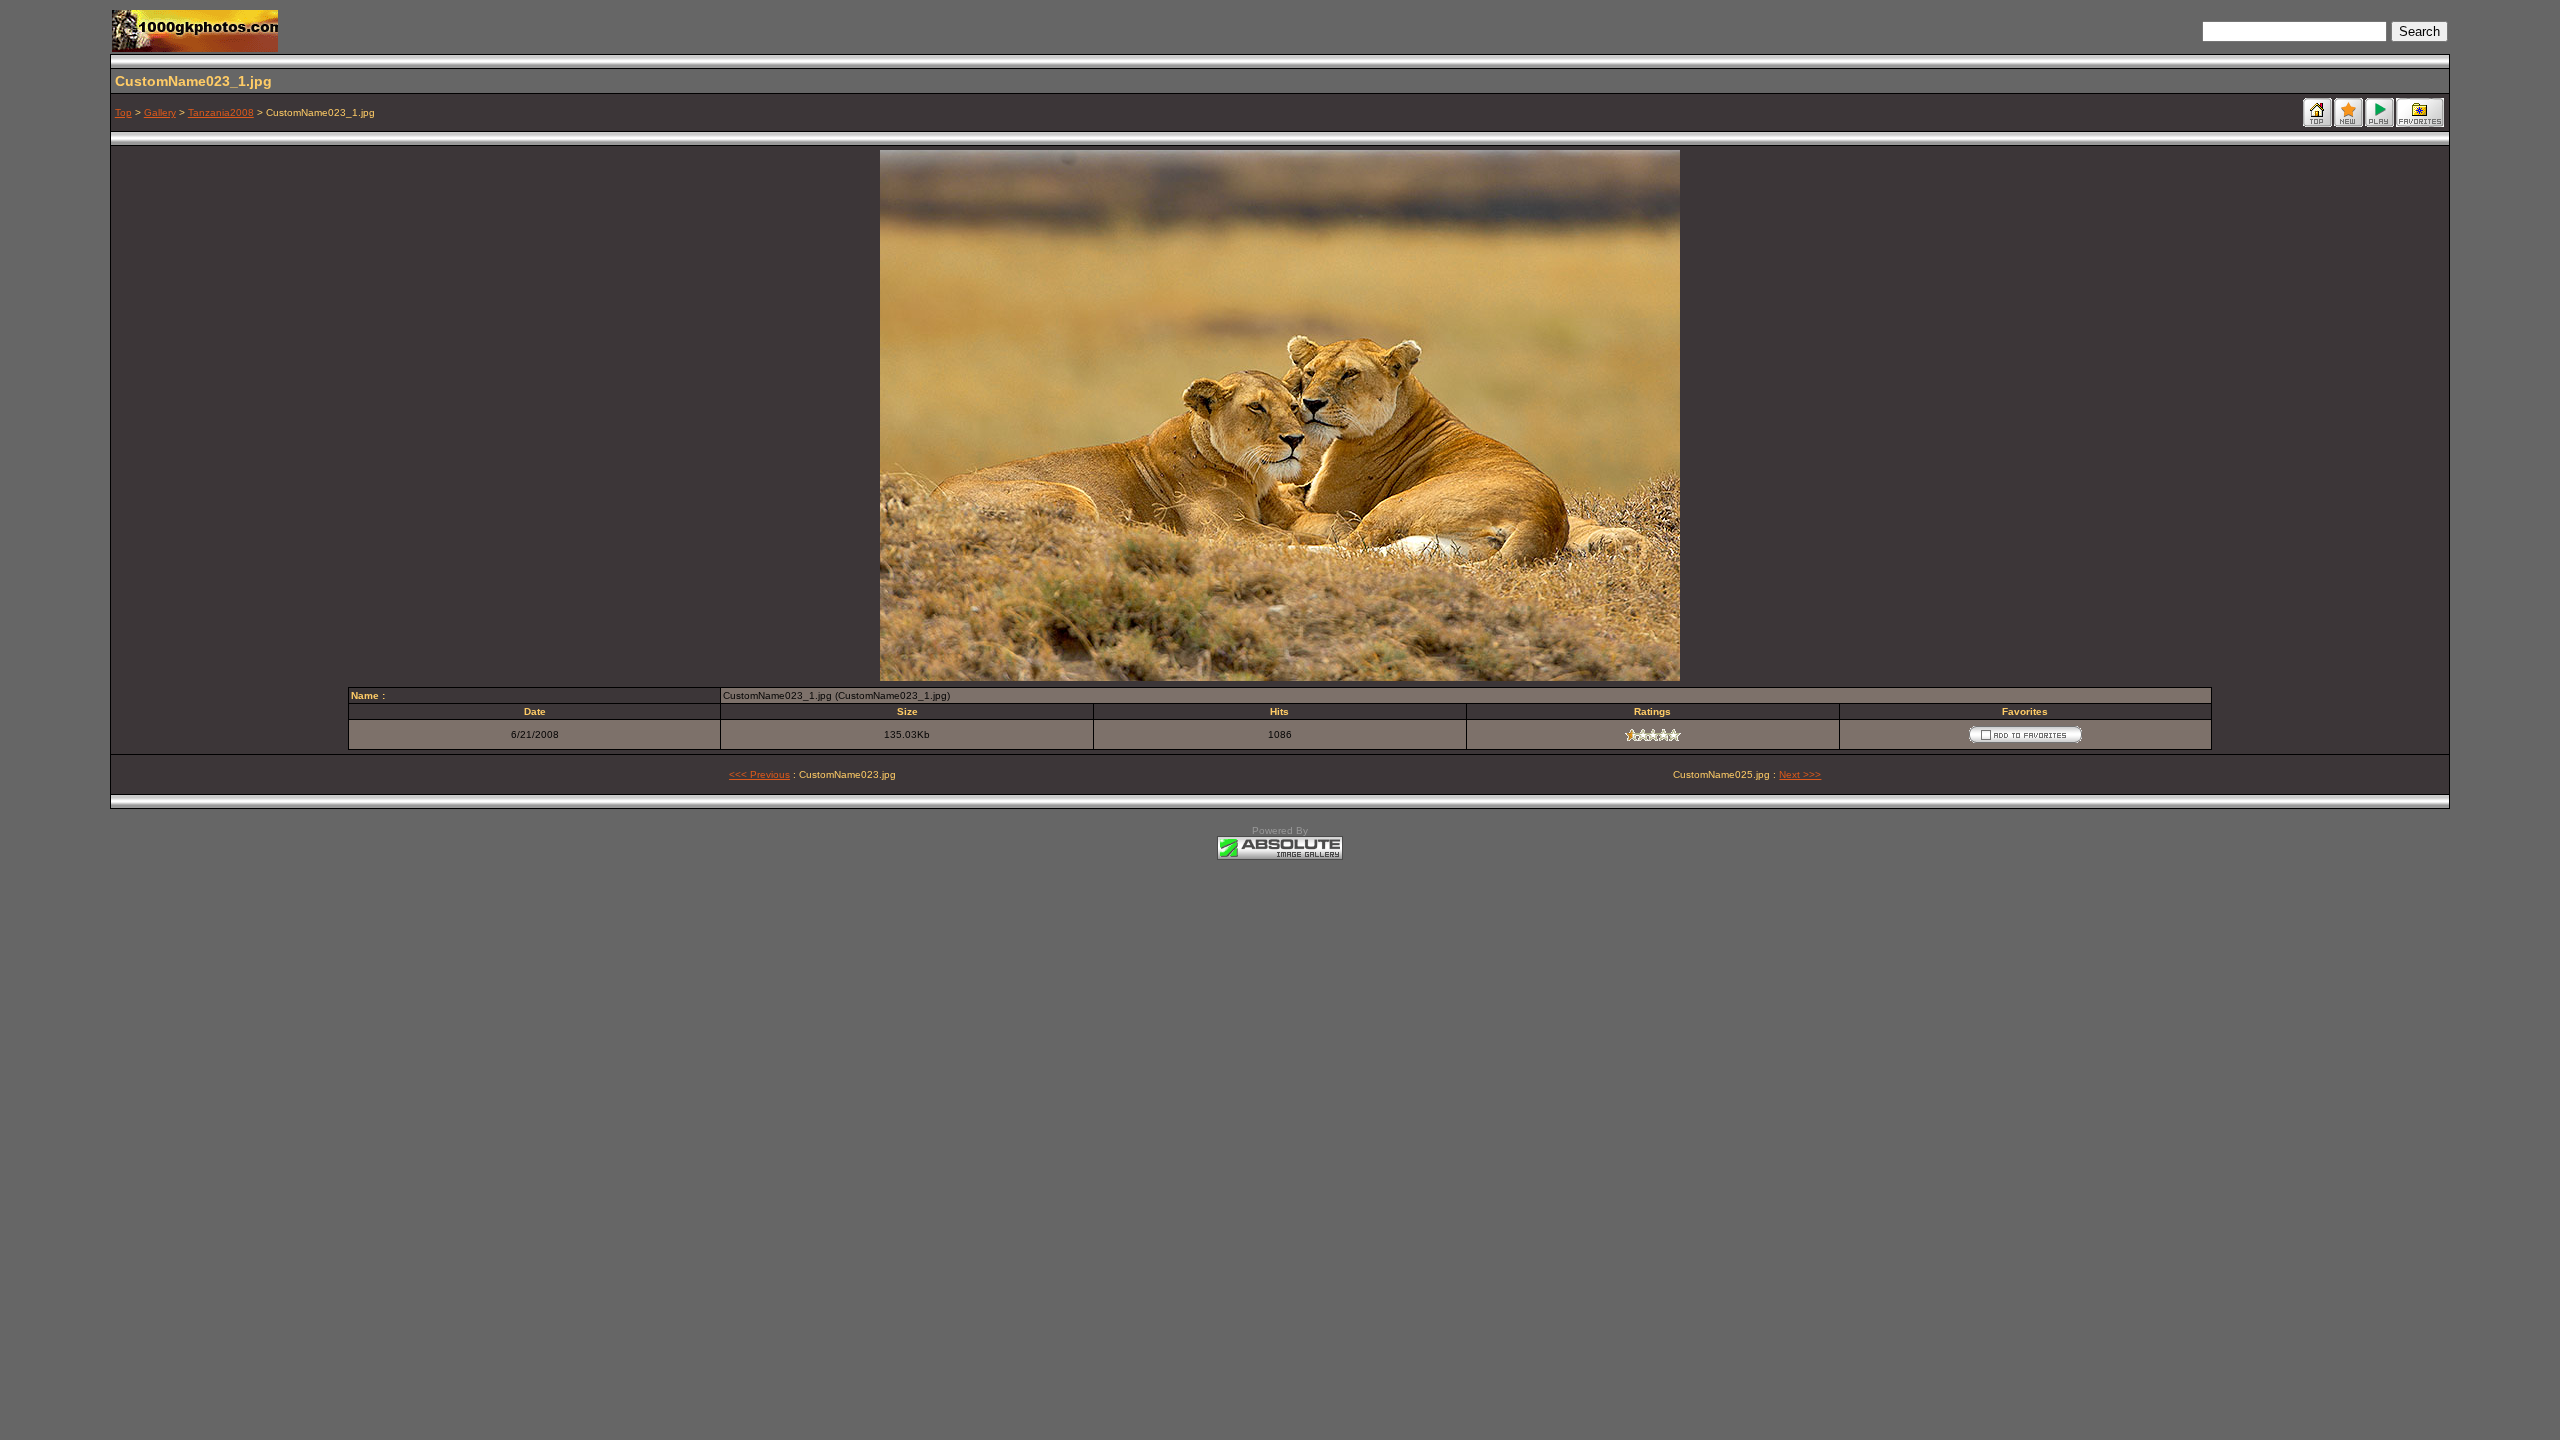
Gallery (160, 112)
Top (123, 112)
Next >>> (1800, 774)
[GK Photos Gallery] (195, 46)
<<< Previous (759, 774)
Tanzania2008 (221, 112)
